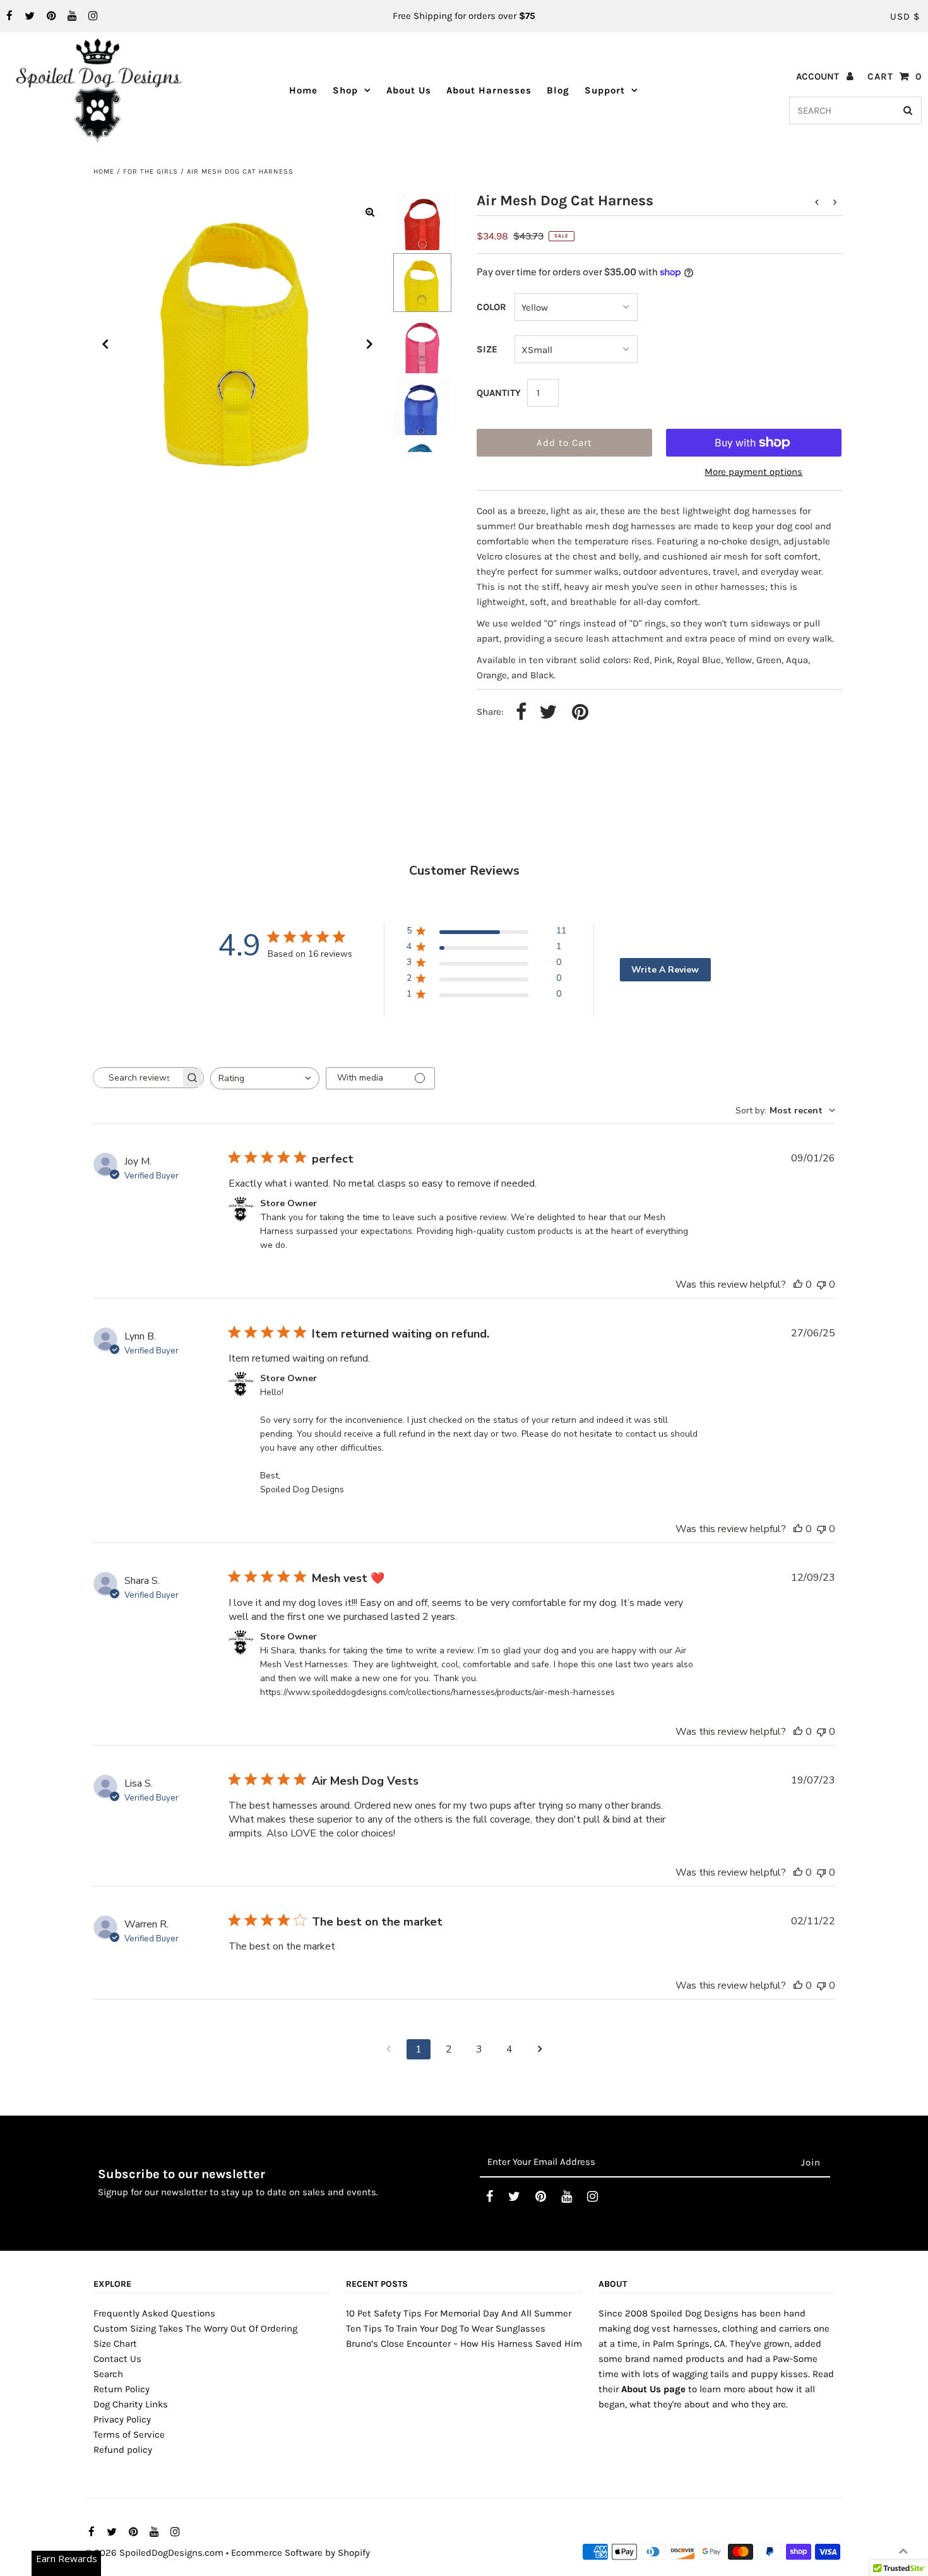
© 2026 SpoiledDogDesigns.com (154, 2553)
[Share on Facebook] (521, 713)
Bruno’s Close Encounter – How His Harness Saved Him (464, 2344)
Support (605, 90)
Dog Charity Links (131, 2404)
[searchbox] (137, 1078)
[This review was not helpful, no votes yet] (821, 1285)
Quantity (499, 393)
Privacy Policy (122, 2419)
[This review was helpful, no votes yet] (798, 1285)
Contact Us (117, 2359)
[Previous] (105, 344)
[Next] (370, 344)
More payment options (753, 472)
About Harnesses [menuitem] (489, 90)
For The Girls (151, 171)
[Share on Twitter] (548, 713)
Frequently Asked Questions (154, 2313)
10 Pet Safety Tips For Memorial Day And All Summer (459, 2313)
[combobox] (265, 1078)
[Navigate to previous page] (388, 2049)
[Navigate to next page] (540, 2049)
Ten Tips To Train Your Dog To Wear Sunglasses (446, 2328)
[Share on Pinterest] (580, 713)
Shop (345, 90)
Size (487, 349)
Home (104, 171)
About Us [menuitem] (409, 90)
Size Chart (115, 2344)
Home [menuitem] (303, 90)
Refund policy (123, 2450)
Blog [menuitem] (558, 90)
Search (108, 2374)
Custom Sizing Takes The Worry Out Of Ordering (195, 2328)
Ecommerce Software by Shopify (300, 2553)
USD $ (905, 16)
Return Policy (122, 2389)
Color (491, 307)
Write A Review (665, 970)
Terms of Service (129, 2435)
